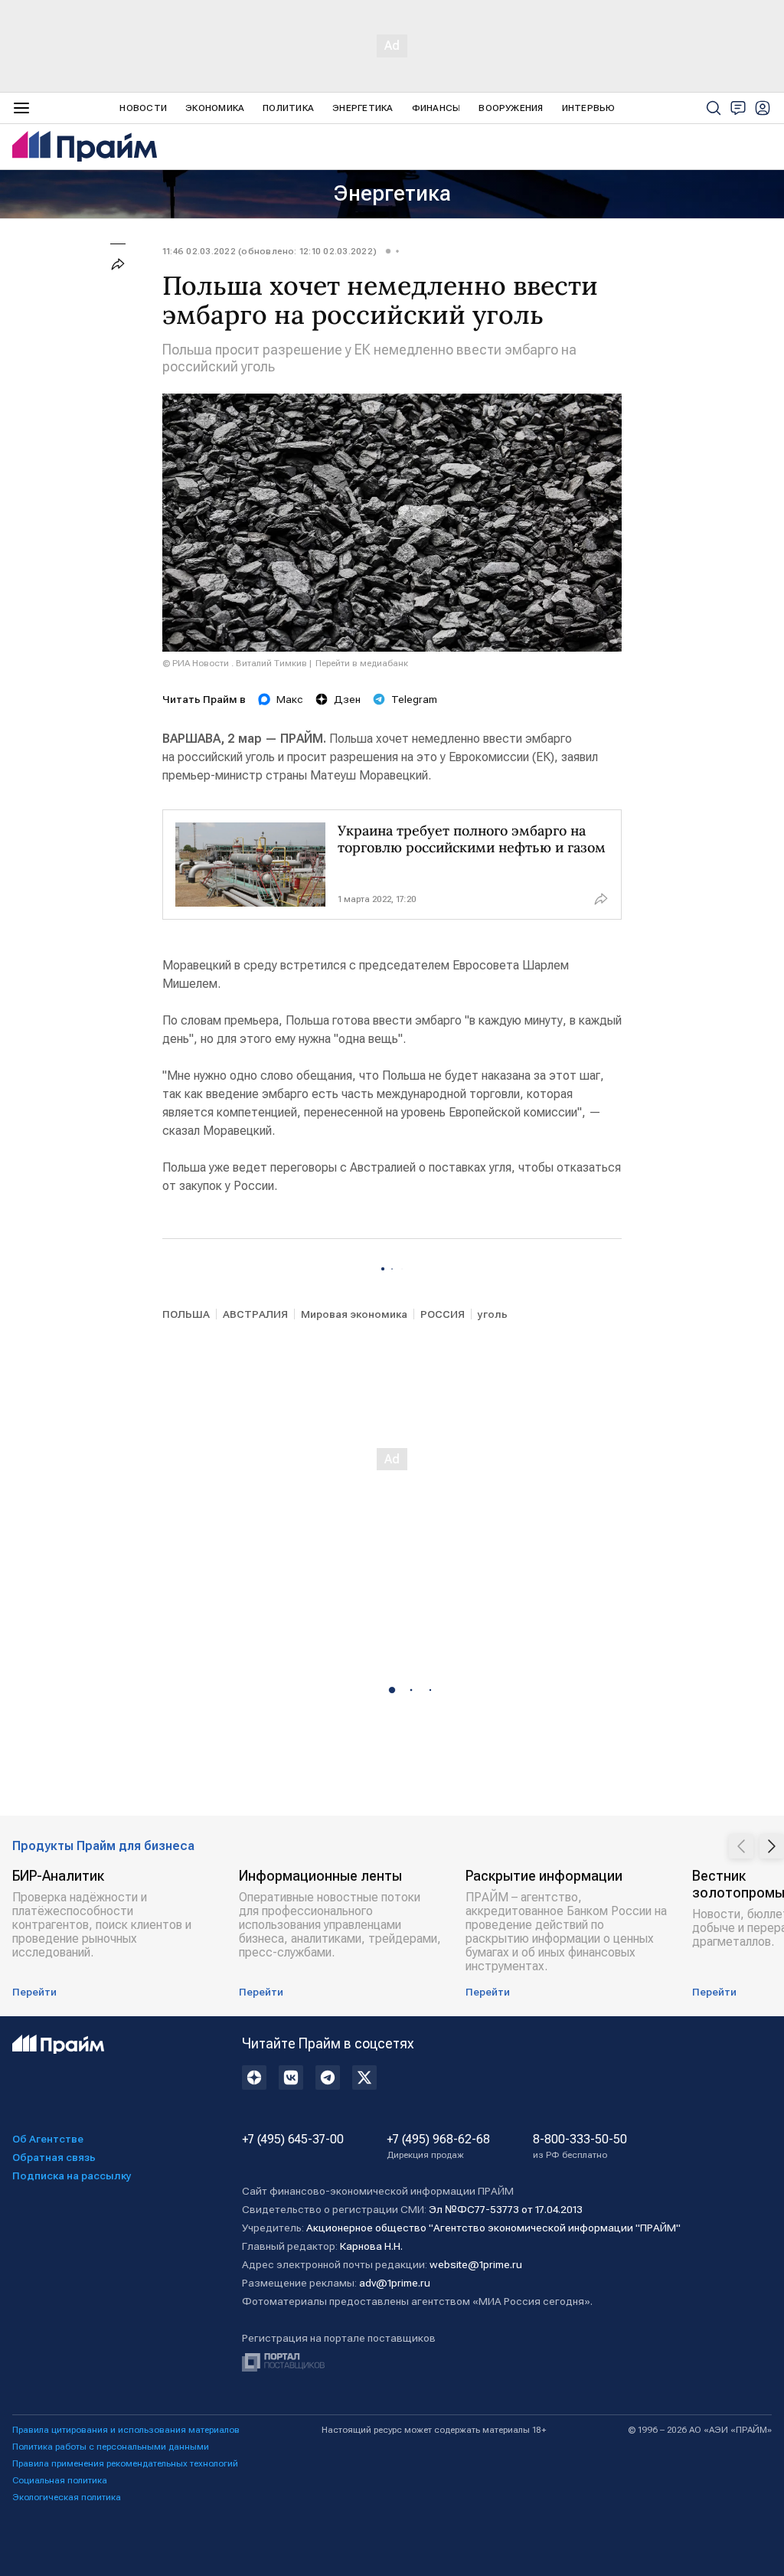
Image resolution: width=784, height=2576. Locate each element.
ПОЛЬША (186, 1314)
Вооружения (511, 108)
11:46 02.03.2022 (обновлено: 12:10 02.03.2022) (269, 251)
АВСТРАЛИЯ (255, 1314)
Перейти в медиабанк (362, 663)
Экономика (215, 108)
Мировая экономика (354, 1314)
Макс (290, 699)
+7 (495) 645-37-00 (293, 2140)
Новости (143, 108)
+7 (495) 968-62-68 (438, 2146)
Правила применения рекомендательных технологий (125, 2463)
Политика (288, 108)
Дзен (347, 699)
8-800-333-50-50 (580, 2146)
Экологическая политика (67, 2497)
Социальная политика (60, 2480)
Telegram (414, 699)
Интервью (589, 108)
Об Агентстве (48, 2139)
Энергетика (363, 108)
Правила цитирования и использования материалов (126, 2430)
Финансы (436, 108)
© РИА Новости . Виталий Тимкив (235, 663)
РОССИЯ (443, 1314)
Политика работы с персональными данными (111, 2447)
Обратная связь (54, 2157)
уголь (493, 1314)
